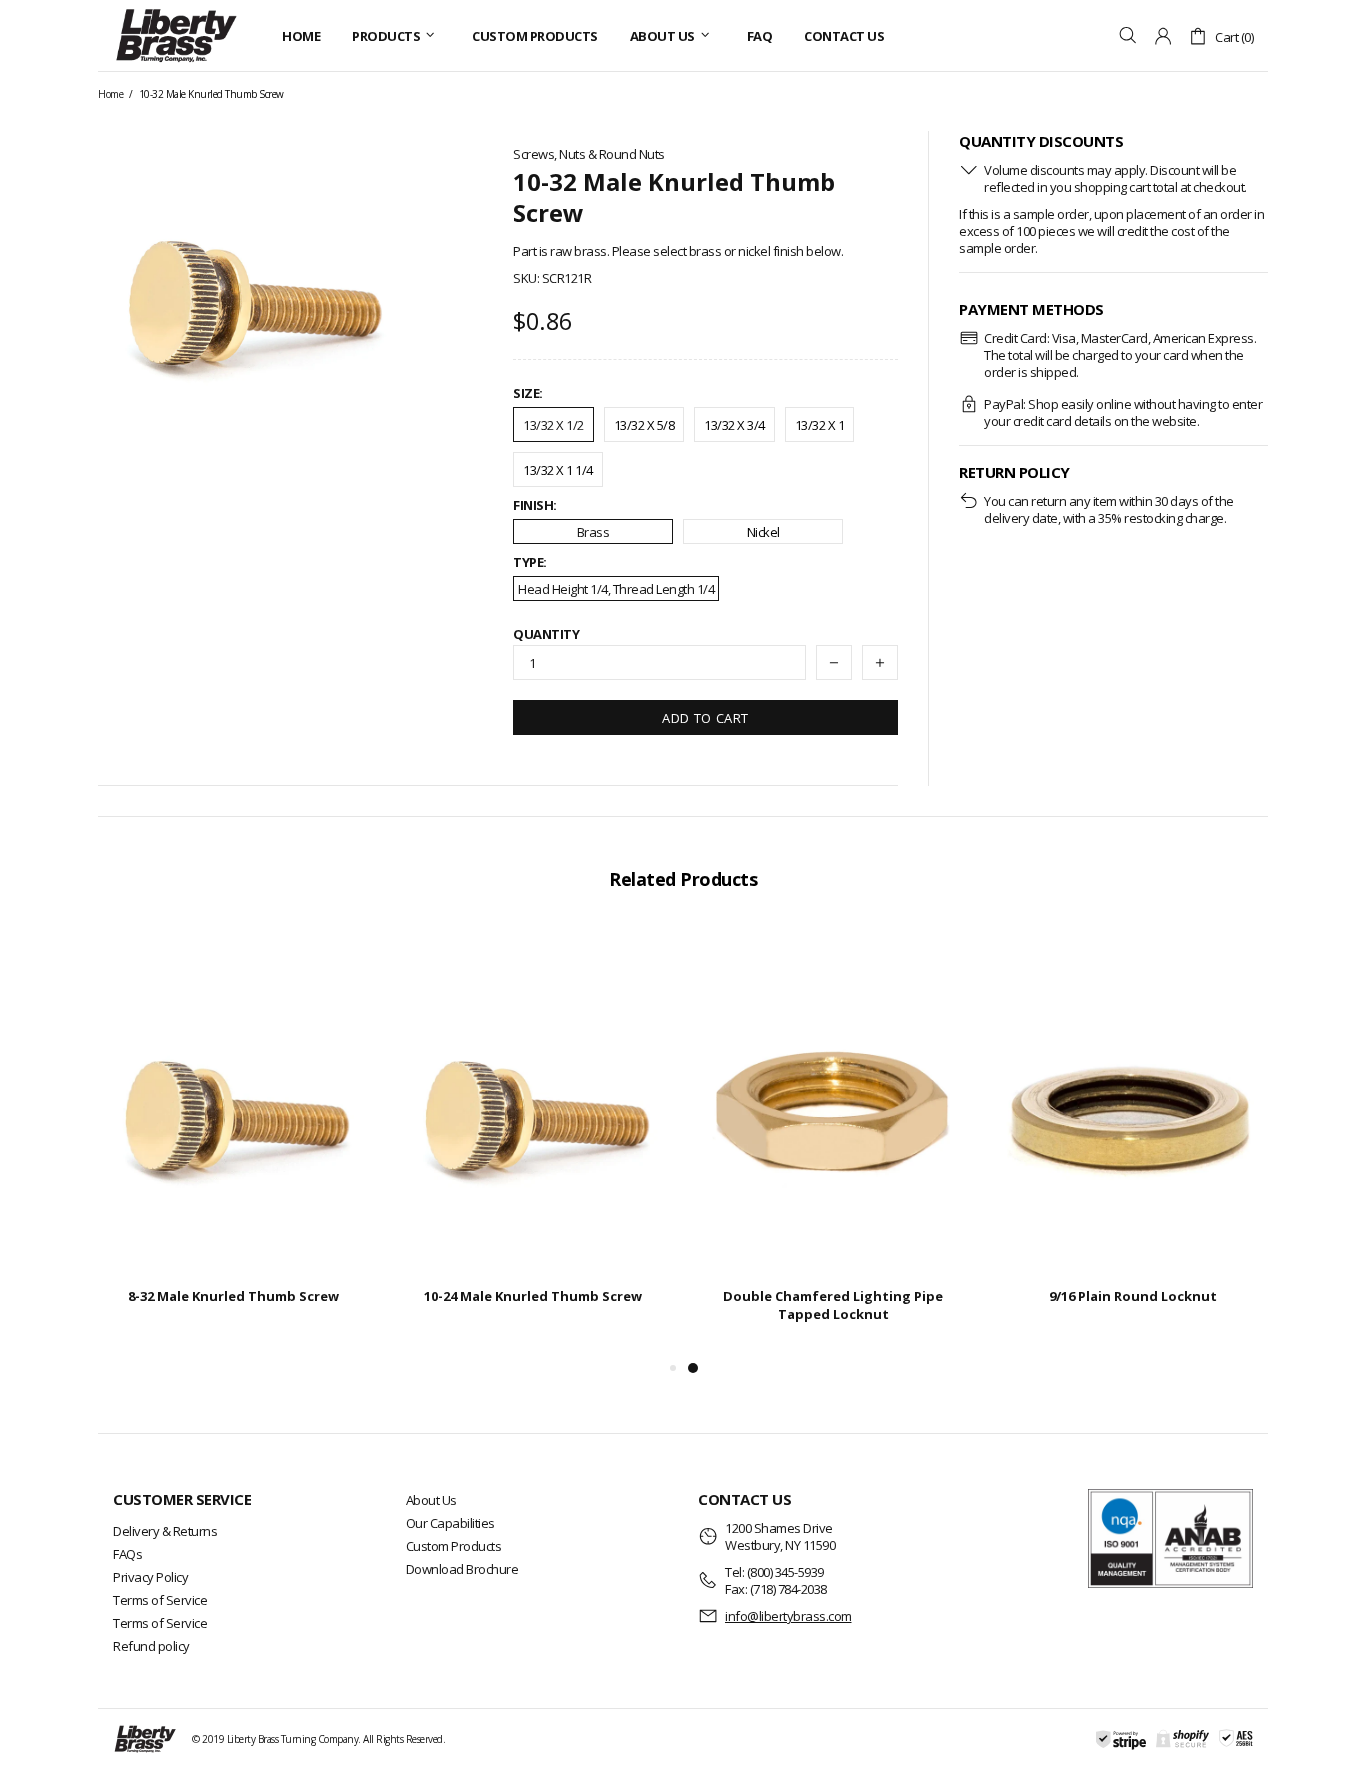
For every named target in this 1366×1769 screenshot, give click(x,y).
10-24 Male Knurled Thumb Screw (533, 1296)
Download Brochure (462, 1569)
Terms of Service (160, 1600)
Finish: (535, 505)
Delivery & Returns (165, 1531)
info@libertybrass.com (788, 1616)
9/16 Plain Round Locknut (1133, 1296)
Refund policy (151, 1646)
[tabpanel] (833, 1141)
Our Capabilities (450, 1523)
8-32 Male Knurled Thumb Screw (233, 1296)
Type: (530, 562)
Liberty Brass (176, 35)
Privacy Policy (150, 1577)
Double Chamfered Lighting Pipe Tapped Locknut (833, 1305)
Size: (528, 393)
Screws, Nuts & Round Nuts (589, 154)
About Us (431, 1500)
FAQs (127, 1554)
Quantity (546, 634)
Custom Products (454, 1546)
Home (110, 94)
